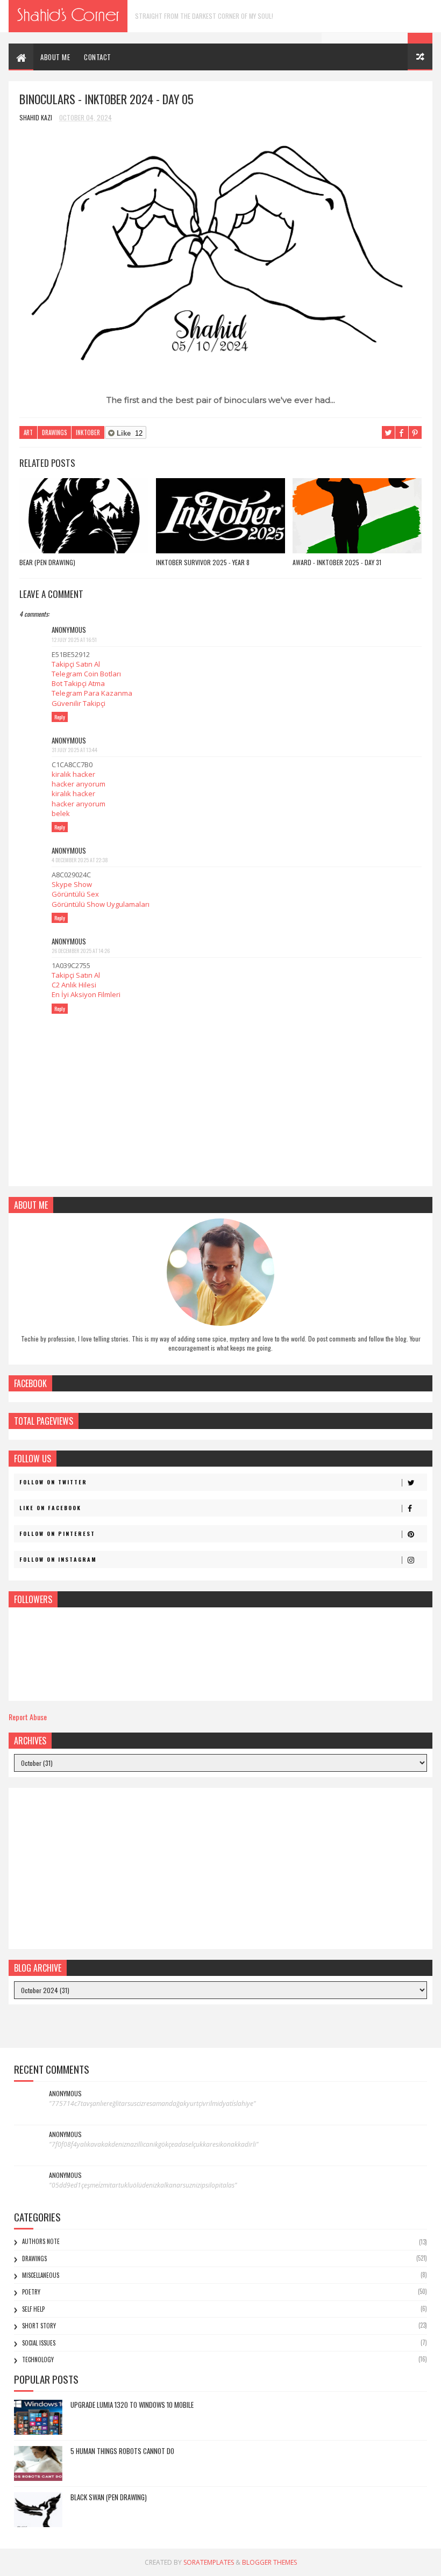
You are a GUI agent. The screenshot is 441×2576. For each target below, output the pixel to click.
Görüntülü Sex (75, 894)
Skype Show (72, 884)
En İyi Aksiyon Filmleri (86, 994)
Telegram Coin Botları (86, 674)
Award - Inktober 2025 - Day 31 (337, 562)
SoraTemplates (209, 2562)
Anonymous (65, 2094)
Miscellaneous (41, 2275)
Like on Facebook (50, 1508)
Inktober (88, 432)
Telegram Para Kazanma (92, 693)
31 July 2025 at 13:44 (74, 750)
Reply (60, 717)
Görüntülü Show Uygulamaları (101, 904)
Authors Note (41, 2241)
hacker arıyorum (79, 784)
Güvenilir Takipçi (79, 703)
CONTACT (98, 57)
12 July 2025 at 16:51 (74, 640)
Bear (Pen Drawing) (47, 562)
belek (61, 813)
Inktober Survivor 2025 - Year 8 (203, 562)
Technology (38, 2359)
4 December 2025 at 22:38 (80, 860)
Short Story (39, 2326)
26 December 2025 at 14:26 (81, 951)
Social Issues (39, 2343)
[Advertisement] (220, 1868)
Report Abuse (28, 1717)
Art (28, 432)
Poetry (31, 2292)
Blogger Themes (269, 2562)
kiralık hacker (73, 774)
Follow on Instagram (58, 1559)
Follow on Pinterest (57, 1534)
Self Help (33, 2309)
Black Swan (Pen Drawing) (109, 2497)
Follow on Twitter (53, 1482)
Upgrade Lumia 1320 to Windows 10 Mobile (132, 2405)
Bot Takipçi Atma (78, 683)
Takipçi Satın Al (76, 664)
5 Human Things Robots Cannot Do (122, 2451)
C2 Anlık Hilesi (74, 985)
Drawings (54, 432)
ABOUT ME (55, 57)
